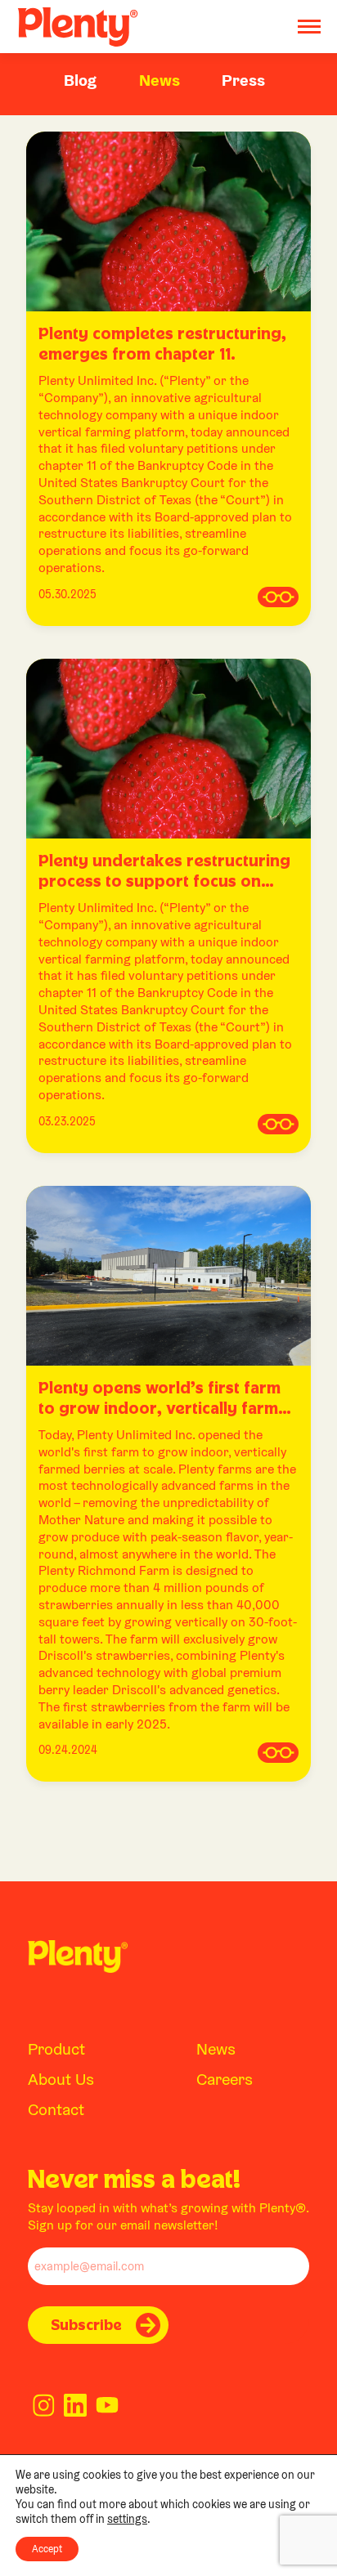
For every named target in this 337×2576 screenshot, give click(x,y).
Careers (225, 2079)
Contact (56, 2109)
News (160, 80)
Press (243, 80)
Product (56, 2049)
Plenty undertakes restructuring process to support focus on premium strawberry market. (164, 871)
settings (127, 2519)
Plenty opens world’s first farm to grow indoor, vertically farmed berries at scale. (168, 1398)
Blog (80, 80)
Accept (47, 2549)
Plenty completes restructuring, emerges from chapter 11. (162, 343)
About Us (61, 2079)
